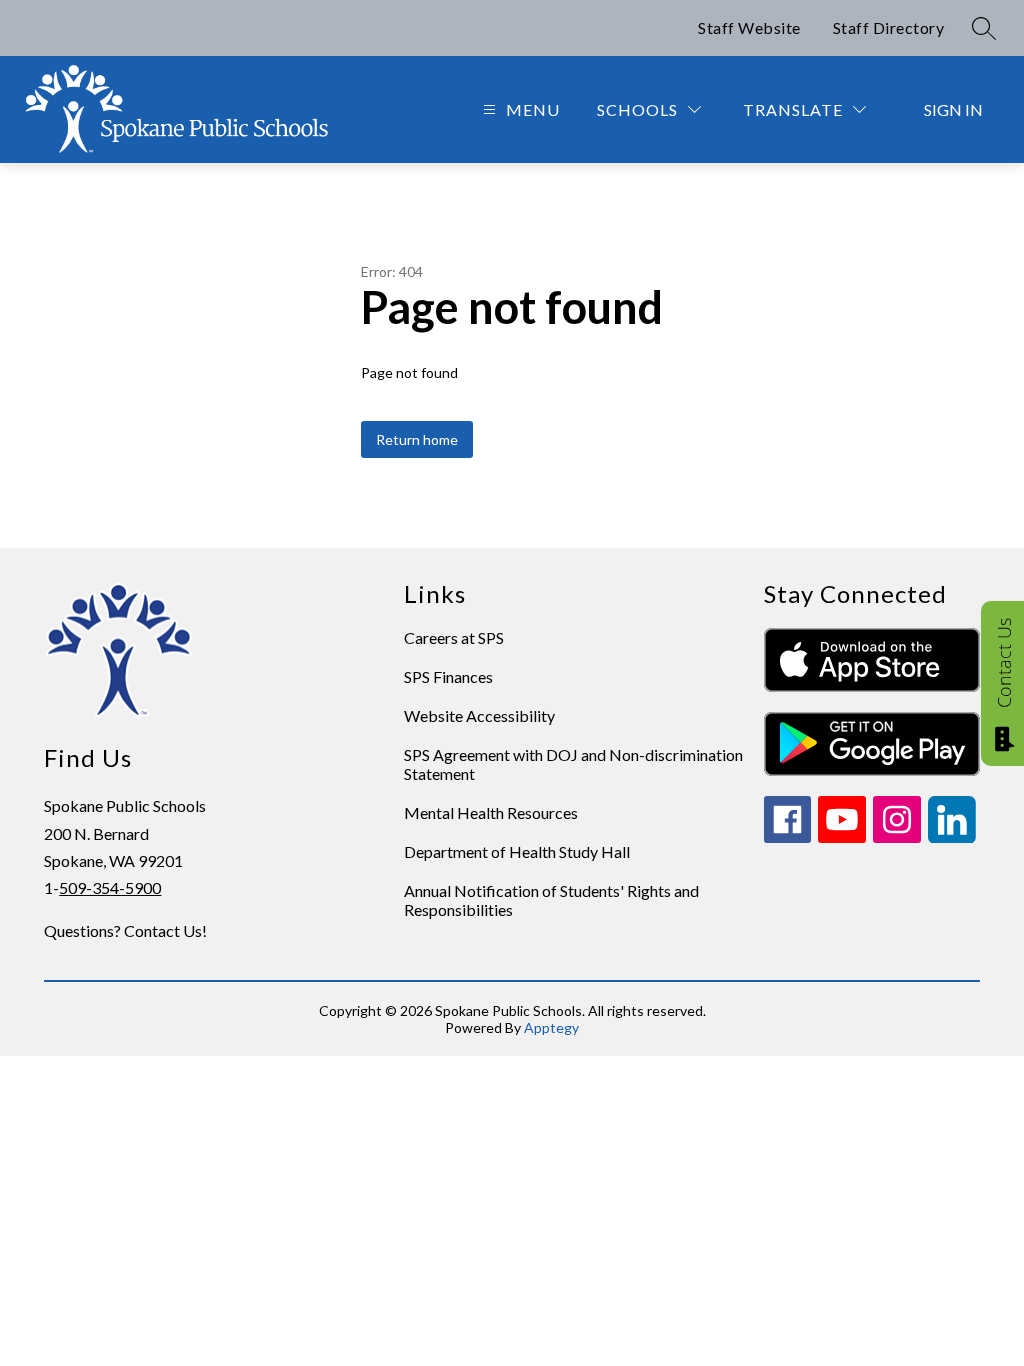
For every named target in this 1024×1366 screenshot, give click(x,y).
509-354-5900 (110, 887)
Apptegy (551, 1027)
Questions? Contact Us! (125, 930)
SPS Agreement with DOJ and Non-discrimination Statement (573, 764)
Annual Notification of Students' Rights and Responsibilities (551, 900)
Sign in (953, 109)
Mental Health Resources (491, 812)
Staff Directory (889, 27)
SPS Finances (448, 676)
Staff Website (749, 27)
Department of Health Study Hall (517, 851)
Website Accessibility (479, 715)
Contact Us (1004, 663)
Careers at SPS (454, 637)
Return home (417, 439)
